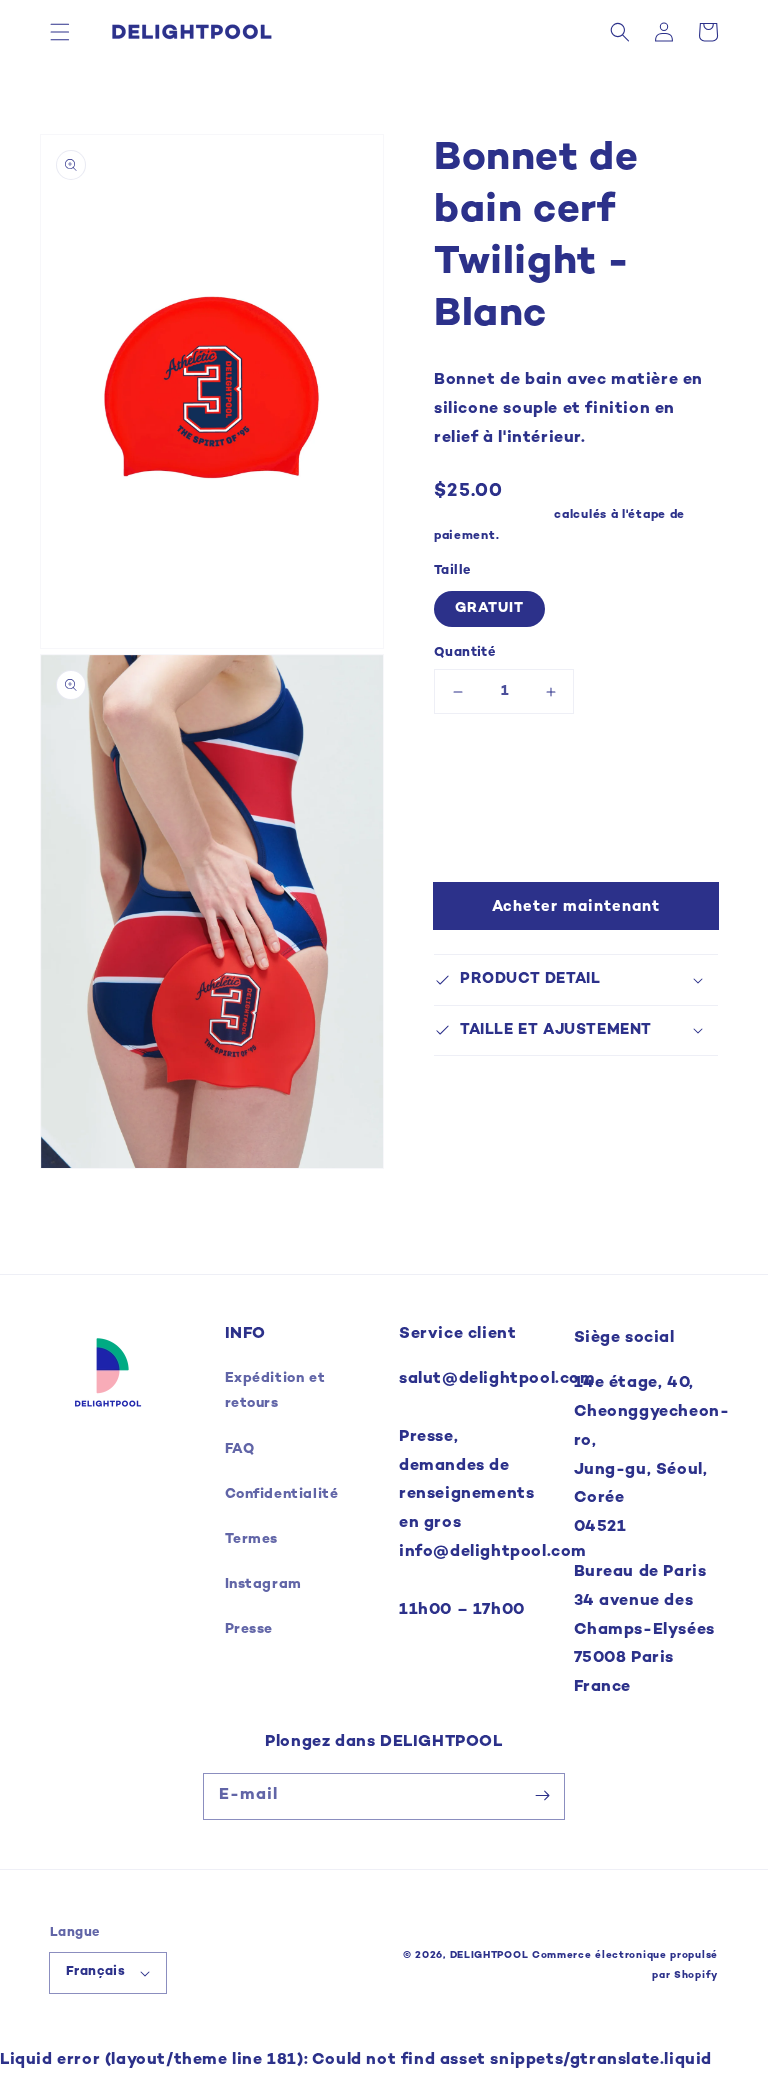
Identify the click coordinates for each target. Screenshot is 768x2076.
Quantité (464, 653)
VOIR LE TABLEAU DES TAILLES (556, 766)
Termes (252, 1539)
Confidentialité (282, 1494)
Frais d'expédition (492, 515)
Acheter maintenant (576, 907)
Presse (249, 1629)
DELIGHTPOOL (489, 1955)
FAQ (240, 1449)
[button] (60, 32)
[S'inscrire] (542, 1796)
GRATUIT (489, 608)
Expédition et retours (275, 1391)
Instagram (263, 1584)
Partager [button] (491, 1083)
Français (95, 1972)
